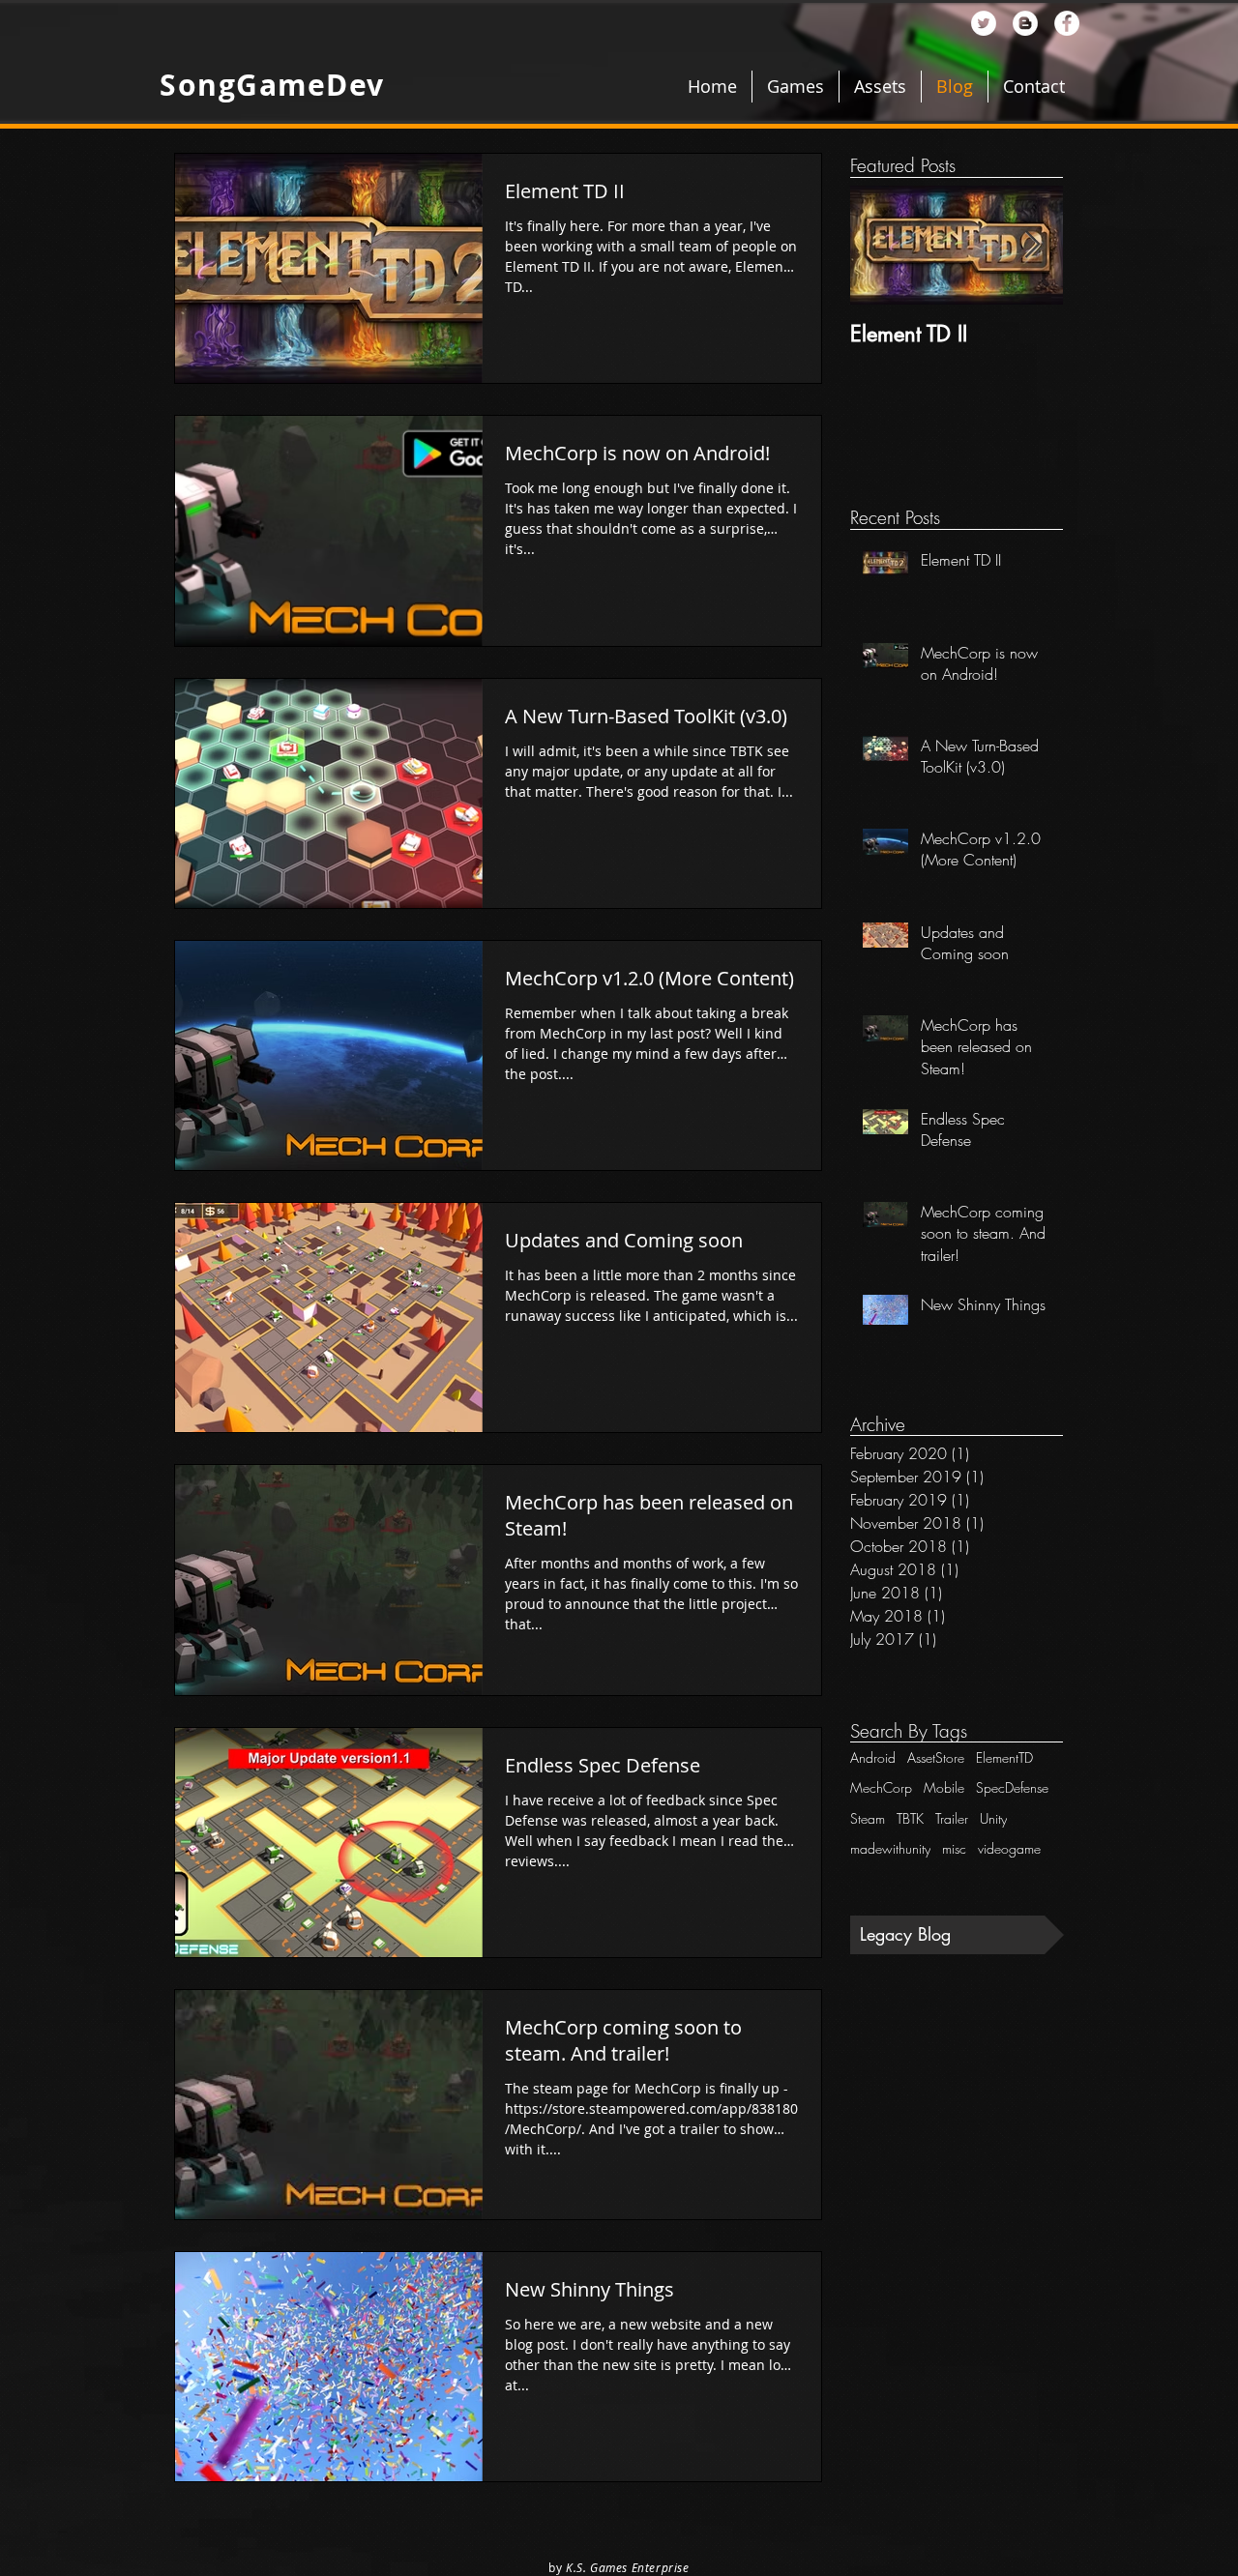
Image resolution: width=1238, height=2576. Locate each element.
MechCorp (881, 1787)
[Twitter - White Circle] (984, 23)
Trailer (952, 1818)
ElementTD (1004, 1757)
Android (873, 1757)
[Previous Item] (881, 245)
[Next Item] (1032, 245)
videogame (1009, 1848)
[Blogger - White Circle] (1025, 23)
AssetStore (936, 1757)
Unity (993, 1818)
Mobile (944, 1787)
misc (954, 1848)
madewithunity (890, 1848)
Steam (868, 1818)
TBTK (910, 1818)
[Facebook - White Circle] (1067, 23)
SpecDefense (1012, 1787)
